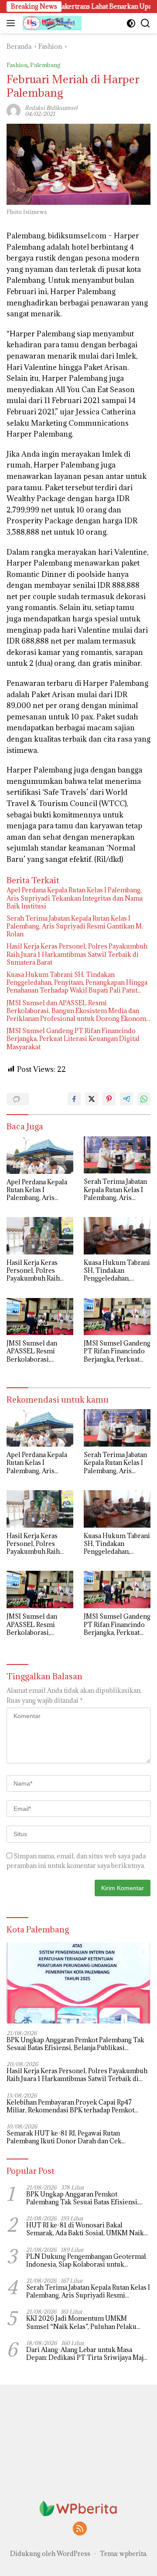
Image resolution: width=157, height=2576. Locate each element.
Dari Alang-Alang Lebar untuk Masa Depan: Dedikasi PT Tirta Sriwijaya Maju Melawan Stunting (87, 2354)
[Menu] (12, 23)
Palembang (45, 65)
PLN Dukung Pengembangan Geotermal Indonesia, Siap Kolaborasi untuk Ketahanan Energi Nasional (86, 2261)
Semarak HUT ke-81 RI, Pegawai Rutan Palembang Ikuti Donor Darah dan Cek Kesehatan (64, 2137)
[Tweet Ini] (92, 1099)
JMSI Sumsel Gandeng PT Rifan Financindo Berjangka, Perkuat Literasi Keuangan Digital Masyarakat (73, 1039)
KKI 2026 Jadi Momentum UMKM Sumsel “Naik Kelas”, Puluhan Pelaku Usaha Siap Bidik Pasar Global (81, 2322)
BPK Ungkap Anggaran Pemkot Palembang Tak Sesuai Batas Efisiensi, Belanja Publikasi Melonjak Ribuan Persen (75, 2044)
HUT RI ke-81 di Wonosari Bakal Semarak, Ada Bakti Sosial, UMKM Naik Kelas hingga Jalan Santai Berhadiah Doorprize (85, 2229)
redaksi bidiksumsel (51, 108)
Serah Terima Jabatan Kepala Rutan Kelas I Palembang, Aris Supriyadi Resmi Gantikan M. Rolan (75, 926)
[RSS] (80, 2529)
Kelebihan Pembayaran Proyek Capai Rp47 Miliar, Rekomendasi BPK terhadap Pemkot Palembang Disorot (70, 2106)
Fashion (17, 65)
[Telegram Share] (126, 1099)
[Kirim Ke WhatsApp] (144, 1099)
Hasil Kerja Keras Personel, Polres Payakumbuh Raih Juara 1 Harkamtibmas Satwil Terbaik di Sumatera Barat (77, 954)
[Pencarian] (145, 23)
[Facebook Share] (74, 1099)
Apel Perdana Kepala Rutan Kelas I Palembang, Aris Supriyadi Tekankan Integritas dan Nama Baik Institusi (75, 898)
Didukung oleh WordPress (50, 2554)
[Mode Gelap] (131, 23)
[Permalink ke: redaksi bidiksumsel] (14, 110)
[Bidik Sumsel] (51, 23)
